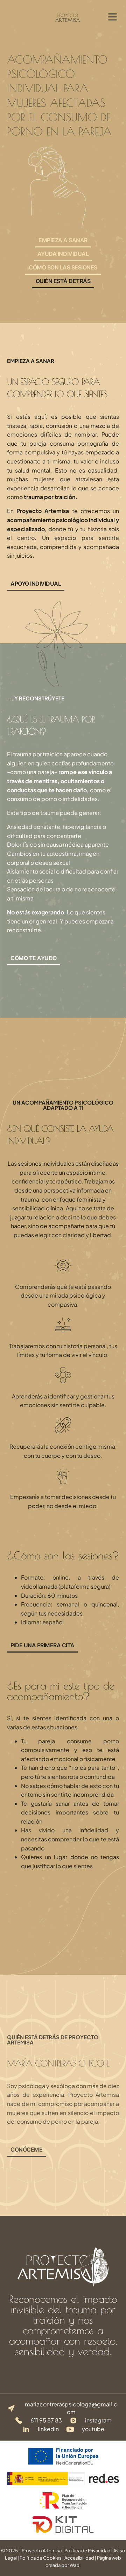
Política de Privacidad (87, 2551)
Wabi (75, 2565)
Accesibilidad (79, 2558)
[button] (113, 17)
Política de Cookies (41, 2558)
